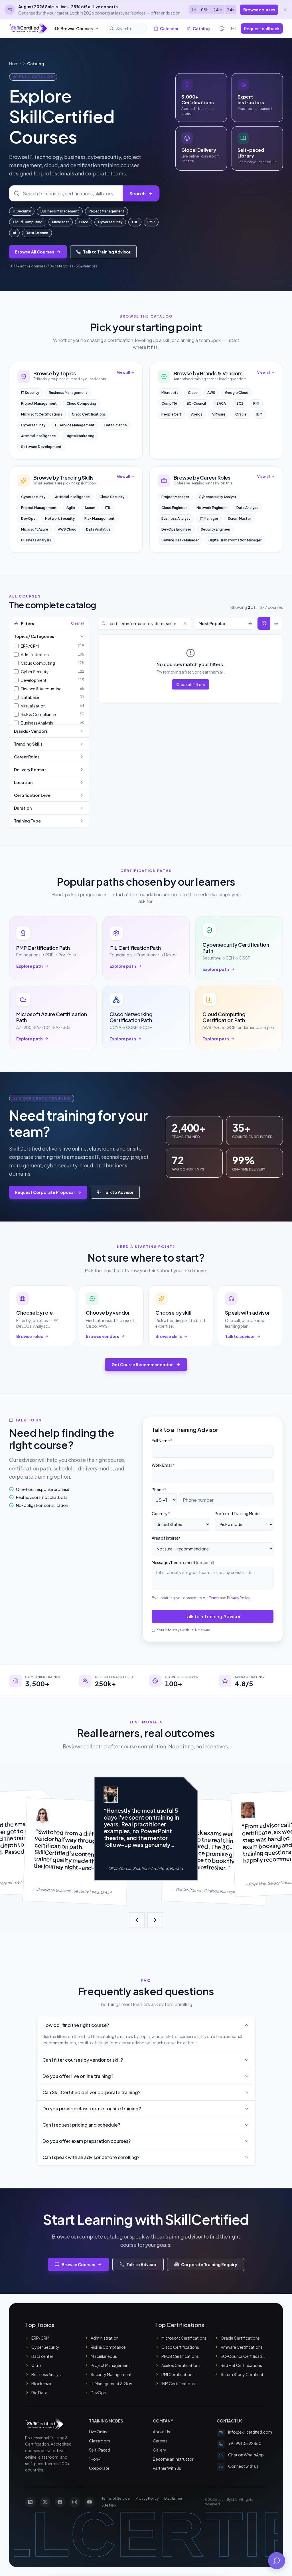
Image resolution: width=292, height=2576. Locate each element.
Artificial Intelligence (38, 436)
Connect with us (243, 2466)
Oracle (241, 414)
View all (123, 372)
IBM (259, 414)
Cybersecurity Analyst (218, 497)
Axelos (197, 414)
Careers (160, 2441)
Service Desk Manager (180, 540)
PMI (256, 403)
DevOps (28, 518)
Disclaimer (173, 2498)
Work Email (163, 1465)
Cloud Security (112, 497)
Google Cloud (237, 393)
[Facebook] (60, 2502)
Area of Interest (166, 1538)
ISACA (221, 403)
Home (15, 64)
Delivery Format (30, 770)
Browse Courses (77, 28)
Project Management (107, 211)
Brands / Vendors (31, 731)
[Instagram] (75, 2502)
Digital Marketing (80, 436)
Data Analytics (98, 529)
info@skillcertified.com (250, 2432)
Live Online (99, 2432)
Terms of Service (116, 2498)
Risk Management (100, 518)
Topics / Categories (34, 636)
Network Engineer (212, 508)
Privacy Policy (239, 1598)
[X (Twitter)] (45, 2502)
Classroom (100, 2441)
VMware (219, 414)
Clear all (78, 623)
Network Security (60, 518)
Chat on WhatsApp (246, 2455)
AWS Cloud (67, 529)
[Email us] (233, 28)
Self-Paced (100, 2450)
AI (14, 233)
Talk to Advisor (119, 1192)
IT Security (22, 211)
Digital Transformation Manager (235, 540)
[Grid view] (264, 623)
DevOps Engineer (176, 529)
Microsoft (61, 222)
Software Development (41, 447)
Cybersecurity (110, 222)
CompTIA (169, 403)
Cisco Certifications (89, 414)
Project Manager (175, 497)
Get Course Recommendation (143, 1364)
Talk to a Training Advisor (213, 1616)
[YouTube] (90, 2502)
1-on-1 (95, 2459)
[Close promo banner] (285, 10)
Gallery (160, 2450)
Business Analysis (36, 540)
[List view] (276, 623)
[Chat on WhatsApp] (222, 28)
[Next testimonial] (155, 1920)
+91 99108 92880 (245, 2443)
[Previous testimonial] (137, 1920)
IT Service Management (75, 425)
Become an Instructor (173, 2459)
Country (161, 1513)
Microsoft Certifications (42, 414)
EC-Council (196, 403)
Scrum (90, 508)
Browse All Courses (35, 252)
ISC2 (240, 403)
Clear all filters (190, 684)
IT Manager (209, 518)
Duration (23, 808)
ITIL (135, 222)
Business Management (60, 211)
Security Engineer (216, 529)
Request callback (262, 28)
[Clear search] (185, 623)
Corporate (99, 2468)
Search (138, 194)
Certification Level (33, 795)
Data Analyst (247, 508)
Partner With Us (167, 2468)
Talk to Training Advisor (107, 252)
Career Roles (27, 757)
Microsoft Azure (35, 529)
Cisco (84, 222)
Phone (159, 1489)
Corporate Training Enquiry (209, 2264)
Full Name (162, 1441)
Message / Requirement (183, 1562)
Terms (214, 1598)
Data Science (37, 233)
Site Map (109, 2505)
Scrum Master (239, 518)
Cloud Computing (28, 222)
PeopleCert (171, 414)
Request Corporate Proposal (45, 1192)
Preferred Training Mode (237, 1513)
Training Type (27, 821)
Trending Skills (28, 744)
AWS (211, 393)
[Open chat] (277, 2561)
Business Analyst (176, 518)
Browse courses (259, 10)
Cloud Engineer (174, 508)
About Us (161, 2432)
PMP (151, 222)
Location (23, 782)
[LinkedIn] (30, 2502)
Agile (71, 508)
